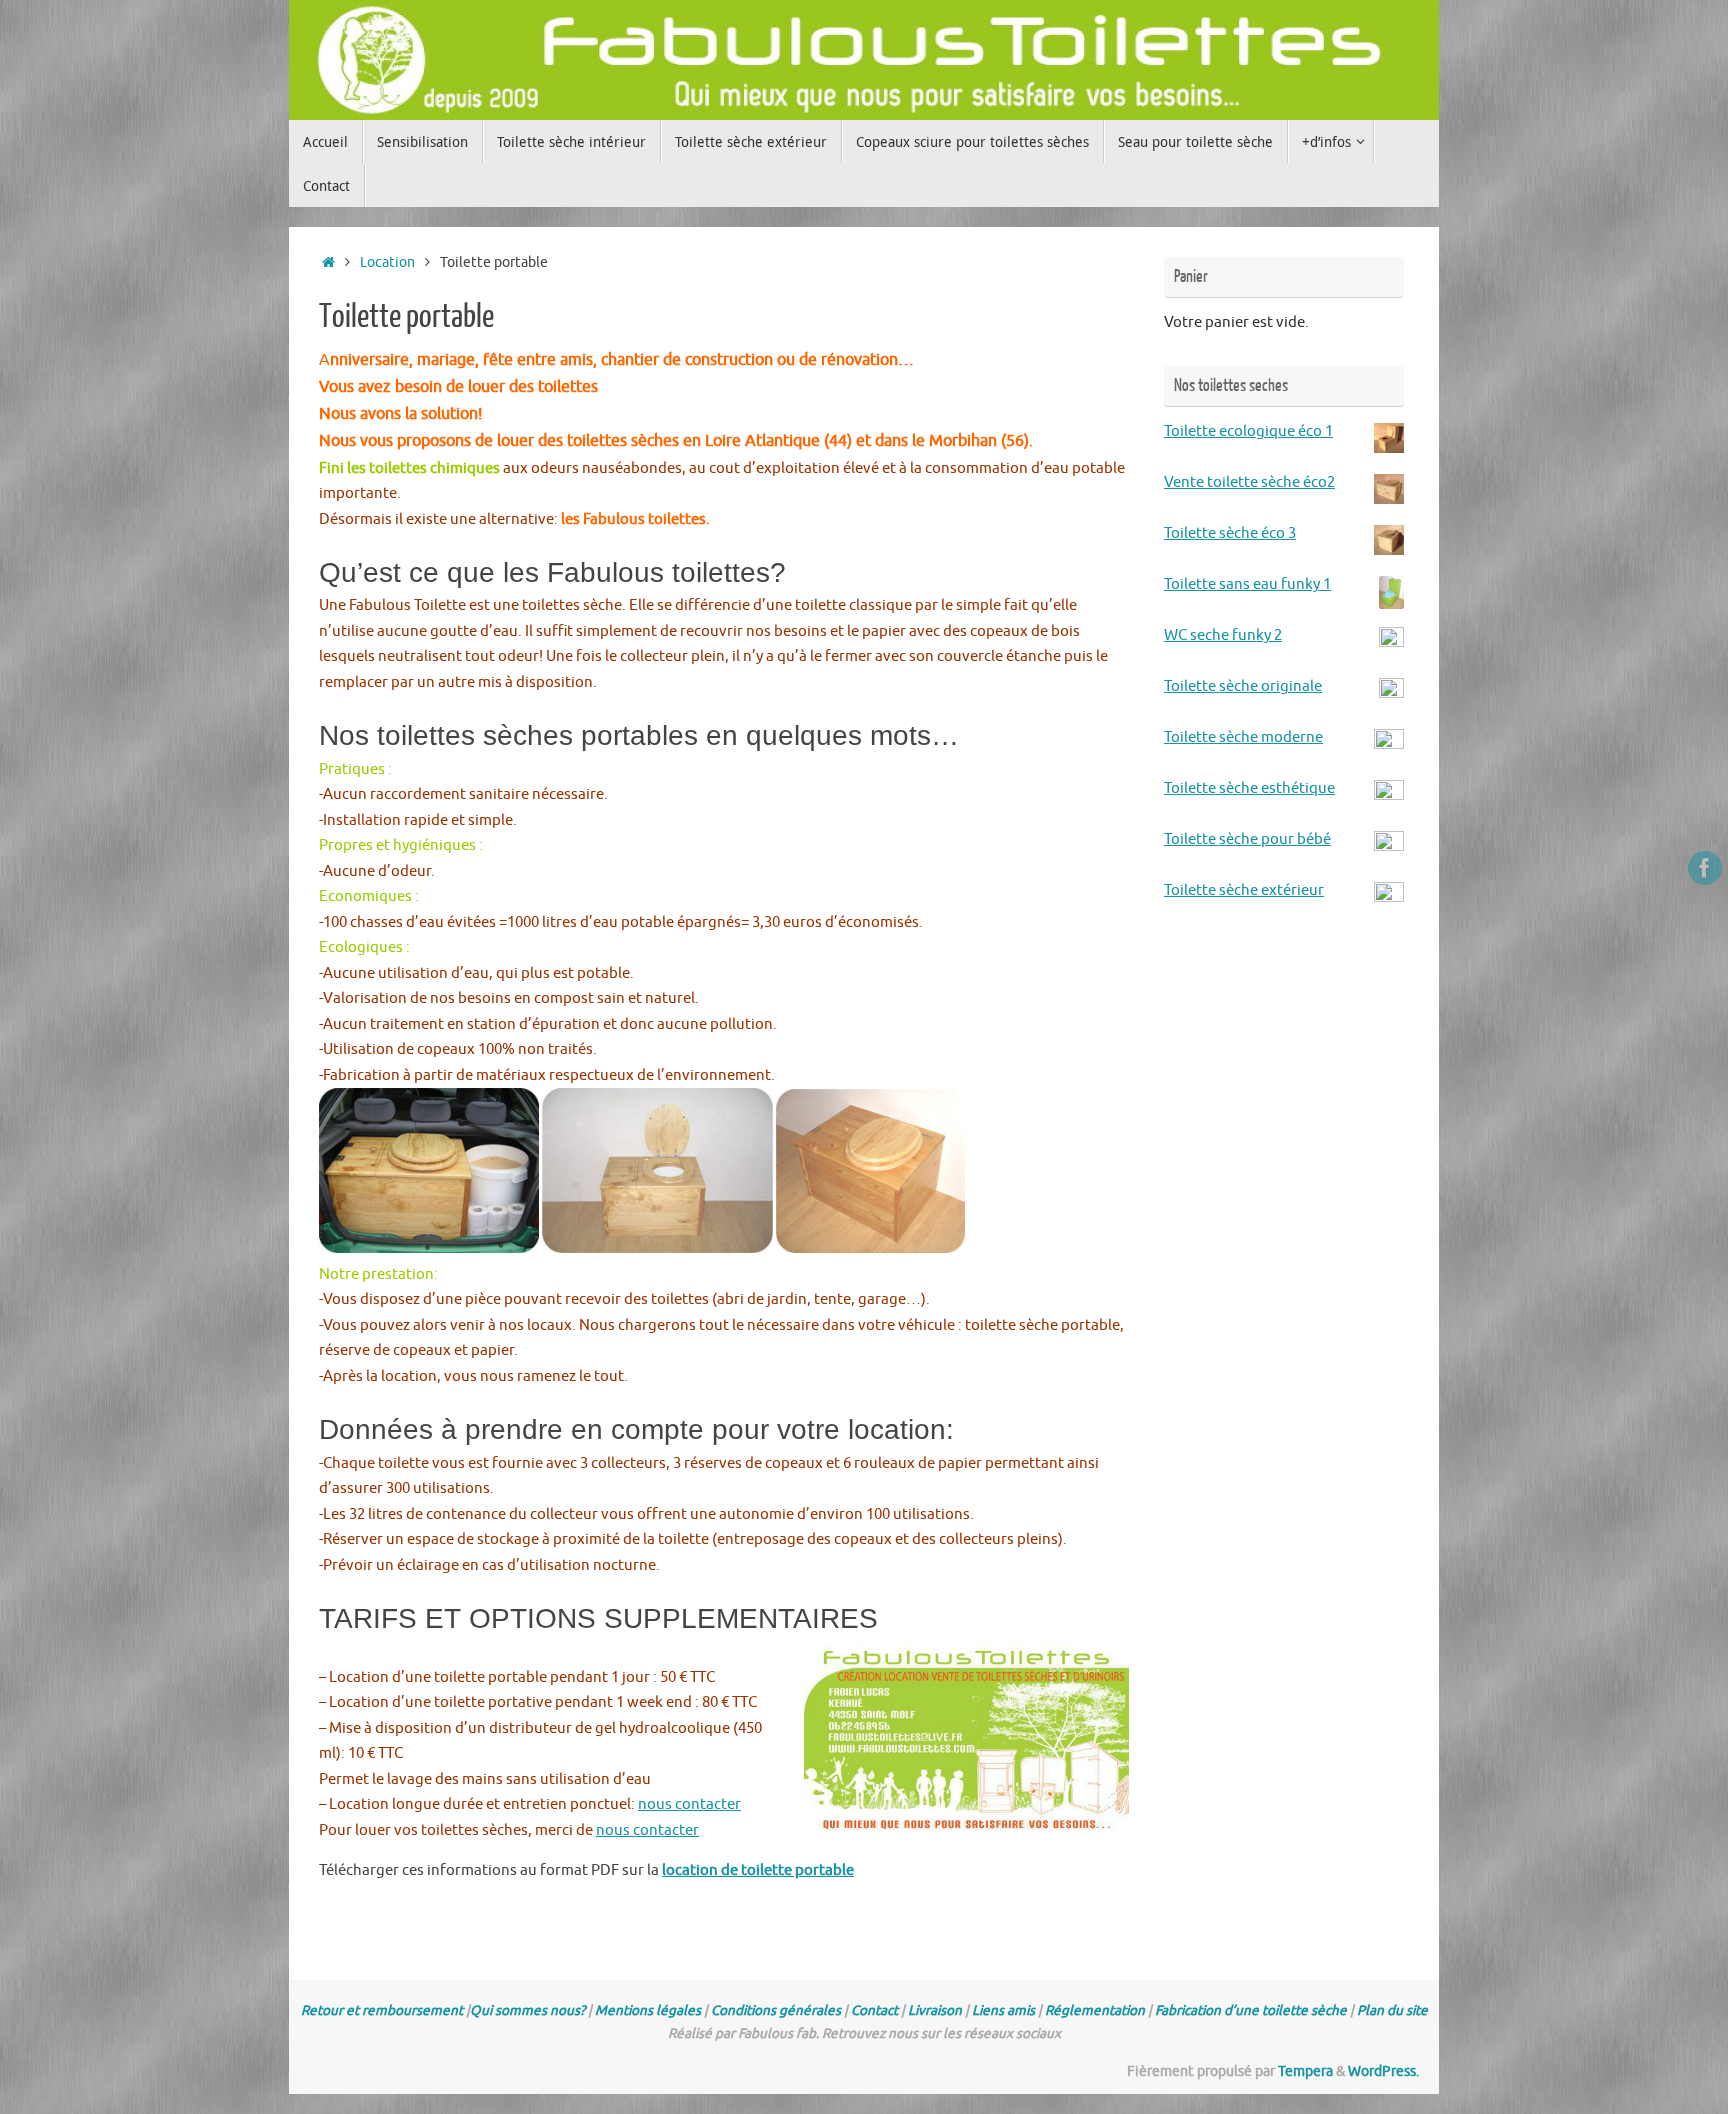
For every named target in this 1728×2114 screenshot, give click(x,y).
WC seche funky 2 (1223, 635)
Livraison (935, 2010)
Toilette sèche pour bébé (1247, 839)
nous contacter (689, 1804)
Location (387, 262)
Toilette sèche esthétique (1249, 788)
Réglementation (1095, 2010)
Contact (874, 2010)
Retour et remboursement (382, 2010)
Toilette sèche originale (1243, 686)
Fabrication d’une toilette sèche (1251, 2010)
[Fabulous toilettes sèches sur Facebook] (1705, 868)
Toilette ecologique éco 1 (1248, 431)
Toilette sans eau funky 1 (1247, 584)
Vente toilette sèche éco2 (1249, 482)
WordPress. (1383, 2071)
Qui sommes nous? (527, 2010)
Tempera (1305, 2071)
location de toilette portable (758, 1870)
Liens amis (1003, 2010)
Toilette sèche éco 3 (1230, 533)
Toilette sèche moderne (1243, 737)
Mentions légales (648, 2010)
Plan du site (1392, 2010)
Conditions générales (776, 2010)
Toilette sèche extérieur (1244, 890)
